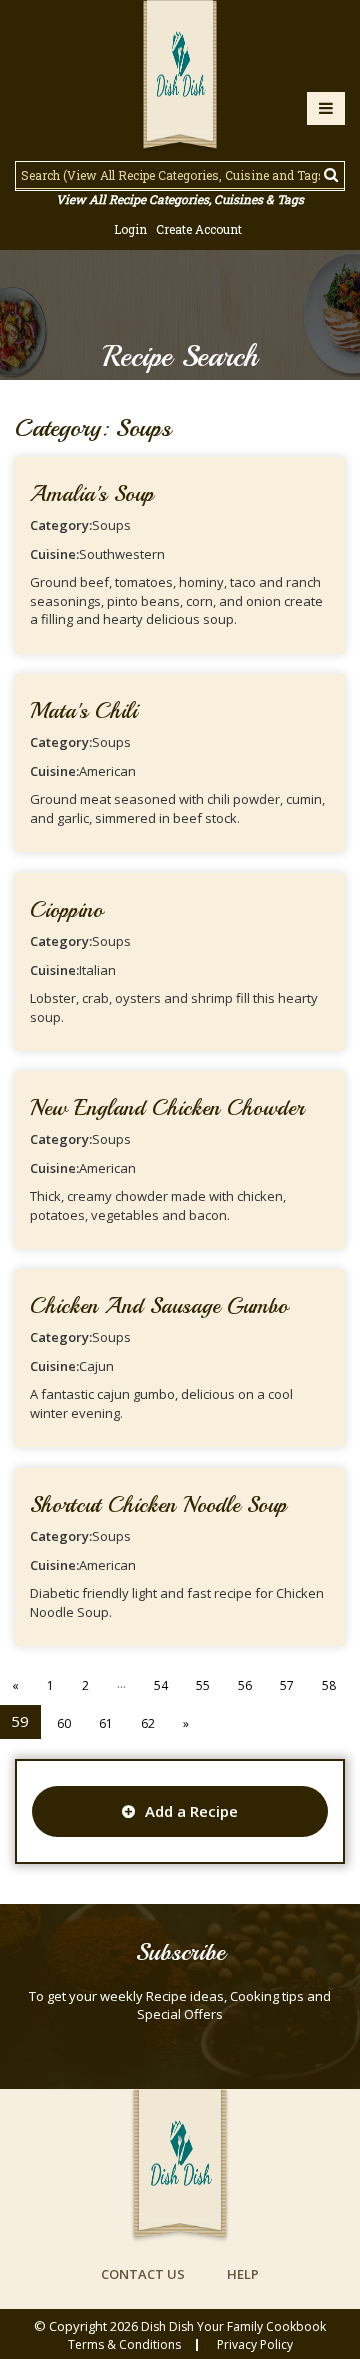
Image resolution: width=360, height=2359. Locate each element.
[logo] (180, 77)
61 (106, 1723)
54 (161, 1685)
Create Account (199, 229)
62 (148, 1723)
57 (287, 1685)
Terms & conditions (124, 2345)
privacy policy (255, 2345)
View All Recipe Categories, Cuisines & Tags (180, 199)
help (243, 2274)
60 (64, 1723)
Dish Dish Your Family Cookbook (233, 2326)
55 (203, 1685)
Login (130, 229)
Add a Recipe (191, 1811)
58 (329, 1685)
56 (245, 1685)
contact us (143, 2274)
